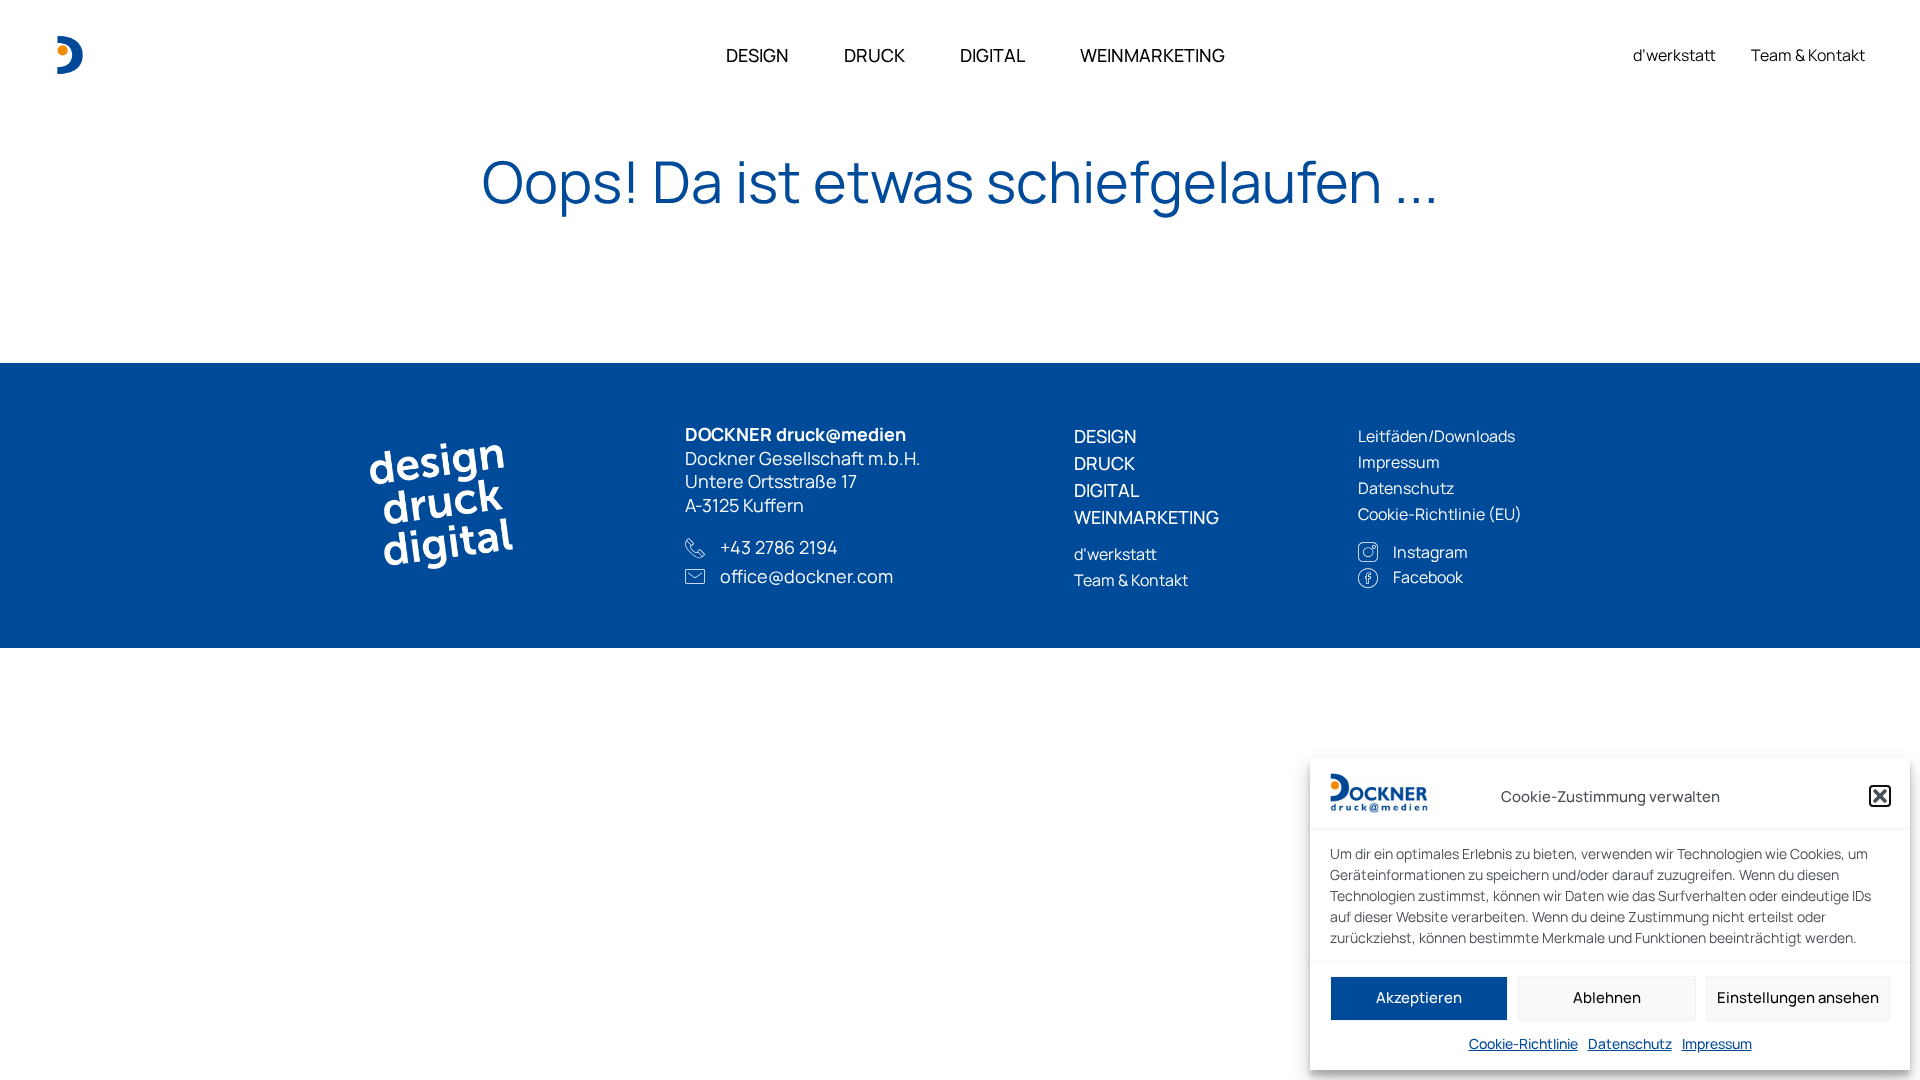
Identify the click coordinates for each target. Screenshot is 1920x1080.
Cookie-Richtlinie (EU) (1440, 514)
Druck (874, 55)
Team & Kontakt (1808, 55)
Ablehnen (1607, 997)
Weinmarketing (1152, 55)
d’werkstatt (1674, 55)
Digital (992, 55)
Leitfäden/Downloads (1436, 436)
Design (757, 55)
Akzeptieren (1419, 997)
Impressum (1717, 1043)
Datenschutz (1630, 1043)
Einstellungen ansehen (1798, 997)
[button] (1880, 796)
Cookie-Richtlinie (1523, 1043)
